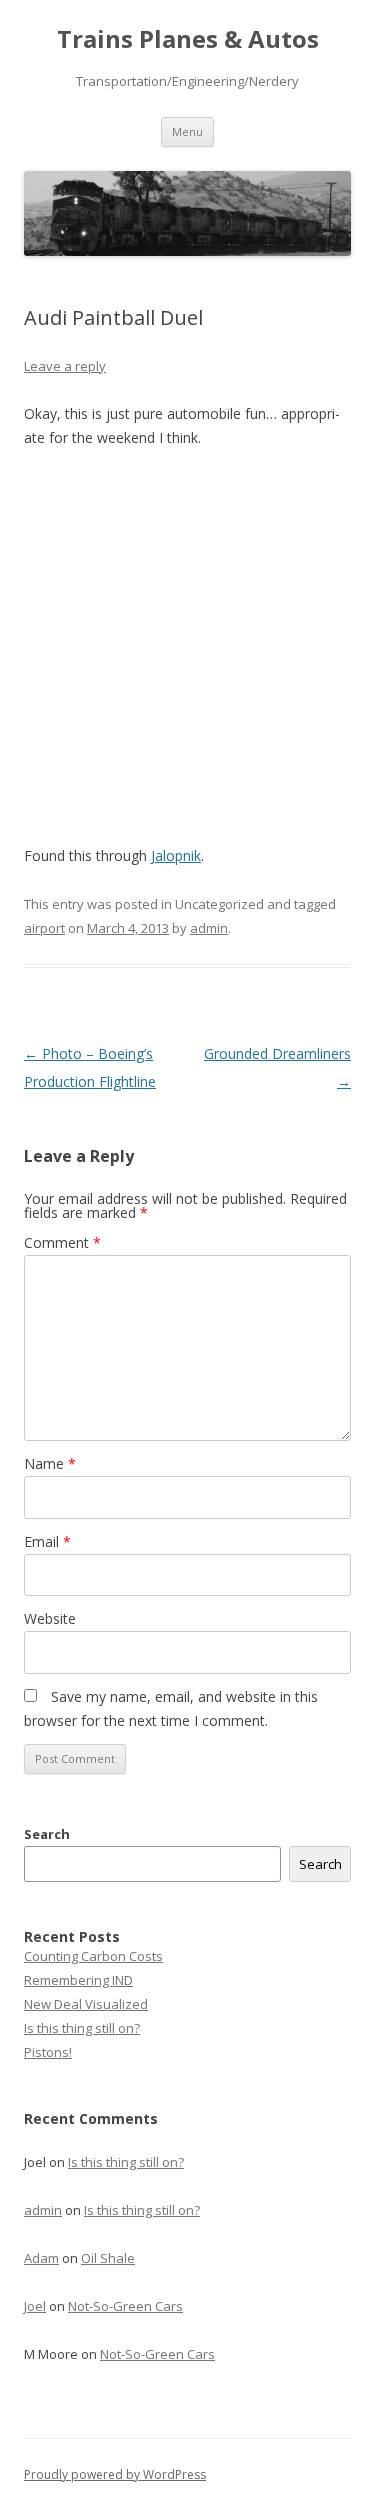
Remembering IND (78, 1980)
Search (47, 1834)
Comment (62, 1242)
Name (50, 1463)
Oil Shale (108, 2258)
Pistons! (48, 2052)
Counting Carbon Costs (93, 1956)
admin (209, 928)
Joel (35, 2306)
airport (44, 928)
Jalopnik (176, 855)
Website (50, 1618)
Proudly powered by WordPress (115, 2474)
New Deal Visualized (86, 2004)
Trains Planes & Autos (188, 39)
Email (47, 1541)
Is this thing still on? (82, 2028)
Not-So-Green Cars (125, 2306)
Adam (41, 2258)
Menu (187, 131)
